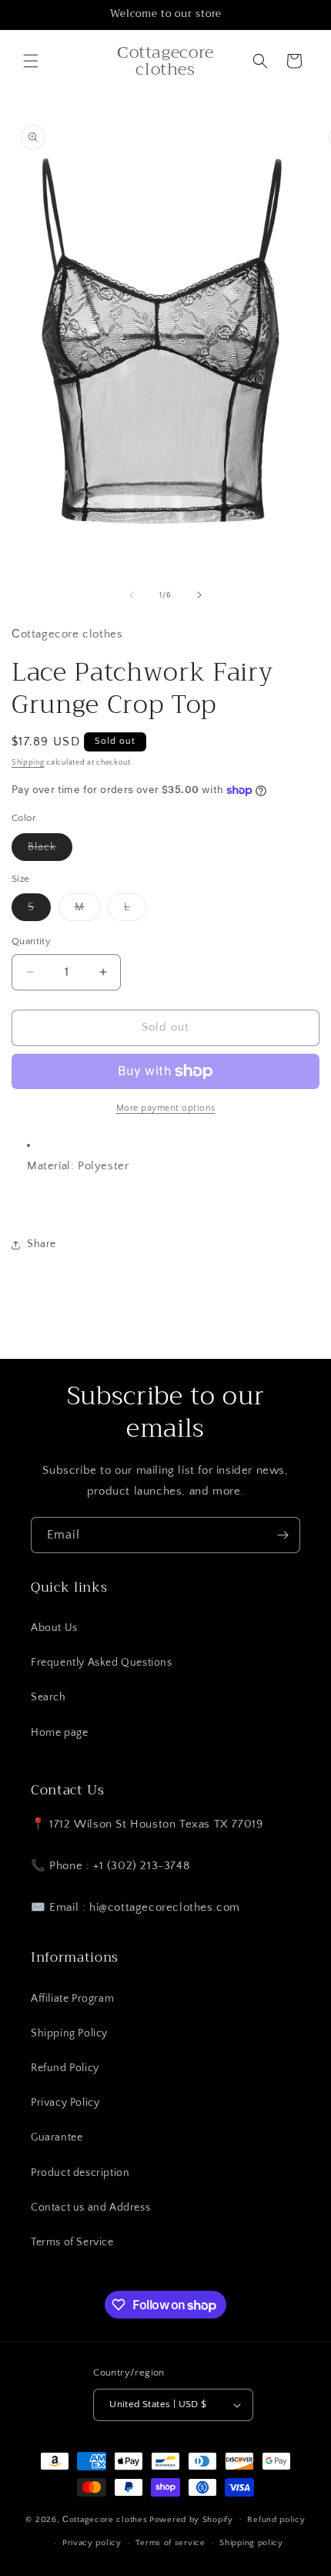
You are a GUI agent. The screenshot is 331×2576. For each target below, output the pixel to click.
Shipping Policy (69, 2033)
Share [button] (42, 1244)
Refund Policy (65, 2068)
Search (48, 1697)
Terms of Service (72, 2242)
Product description (80, 2173)
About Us (54, 1628)
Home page (59, 1733)
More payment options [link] (166, 1108)
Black (50, 851)
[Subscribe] (283, 1535)
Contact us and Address (90, 2208)
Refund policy (276, 2520)
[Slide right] (199, 595)
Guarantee (57, 2137)
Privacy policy (92, 2543)
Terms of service (170, 2543)
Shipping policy (251, 2543)
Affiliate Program (72, 1999)
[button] (31, 61)
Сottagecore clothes (105, 2519)
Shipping (28, 763)
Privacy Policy (65, 2103)
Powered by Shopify (191, 2519)
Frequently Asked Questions (102, 1663)
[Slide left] (132, 595)
